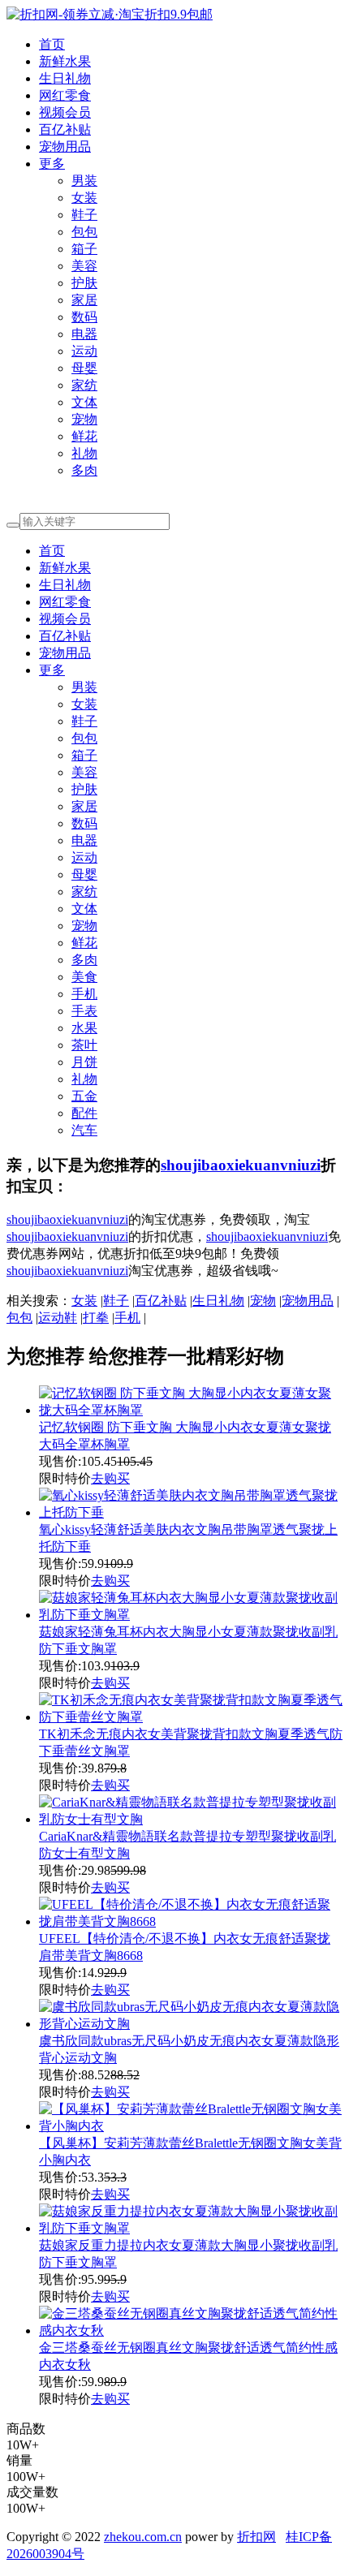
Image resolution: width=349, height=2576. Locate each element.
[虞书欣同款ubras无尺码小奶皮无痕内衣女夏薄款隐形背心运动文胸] (191, 2024)
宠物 (84, 419)
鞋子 (84, 215)
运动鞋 (58, 1318)
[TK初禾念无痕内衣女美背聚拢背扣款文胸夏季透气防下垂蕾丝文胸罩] (191, 1717)
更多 (52, 164)
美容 (84, 266)
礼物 (84, 453)
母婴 (84, 368)
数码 (84, 317)
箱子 (84, 249)
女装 (84, 198)
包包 (84, 232)
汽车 (84, 1130)
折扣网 (256, 2537)
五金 (84, 1096)
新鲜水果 (65, 61)
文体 (84, 402)
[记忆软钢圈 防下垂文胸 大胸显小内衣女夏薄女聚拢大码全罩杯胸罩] (191, 1410)
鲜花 (84, 436)
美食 (84, 977)
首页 (52, 44)
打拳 (96, 1318)
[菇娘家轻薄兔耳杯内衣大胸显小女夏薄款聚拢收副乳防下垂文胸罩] (191, 1615)
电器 (84, 334)
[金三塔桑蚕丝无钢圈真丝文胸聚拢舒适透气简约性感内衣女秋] (191, 2330)
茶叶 (84, 1045)
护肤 (84, 283)
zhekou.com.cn (143, 2537)
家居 (84, 300)
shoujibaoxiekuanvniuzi (241, 1165)
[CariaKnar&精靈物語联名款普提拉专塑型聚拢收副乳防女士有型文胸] (191, 1819)
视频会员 (65, 112)
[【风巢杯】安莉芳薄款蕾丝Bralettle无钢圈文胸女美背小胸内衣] (191, 2126)
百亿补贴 (65, 129)
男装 (84, 181)
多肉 (84, 470)
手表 (84, 1011)
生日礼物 (65, 78)
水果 (84, 1028)
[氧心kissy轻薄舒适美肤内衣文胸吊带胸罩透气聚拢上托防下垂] (191, 1512)
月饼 (84, 1062)
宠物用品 (65, 146)
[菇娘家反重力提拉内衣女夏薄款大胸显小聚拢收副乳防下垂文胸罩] (191, 2228)
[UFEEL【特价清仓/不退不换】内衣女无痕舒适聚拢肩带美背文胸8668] (191, 1921)
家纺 (84, 385)
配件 (84, 1113)
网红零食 (65, 95)
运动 (84, 351)
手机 (84, 994)
